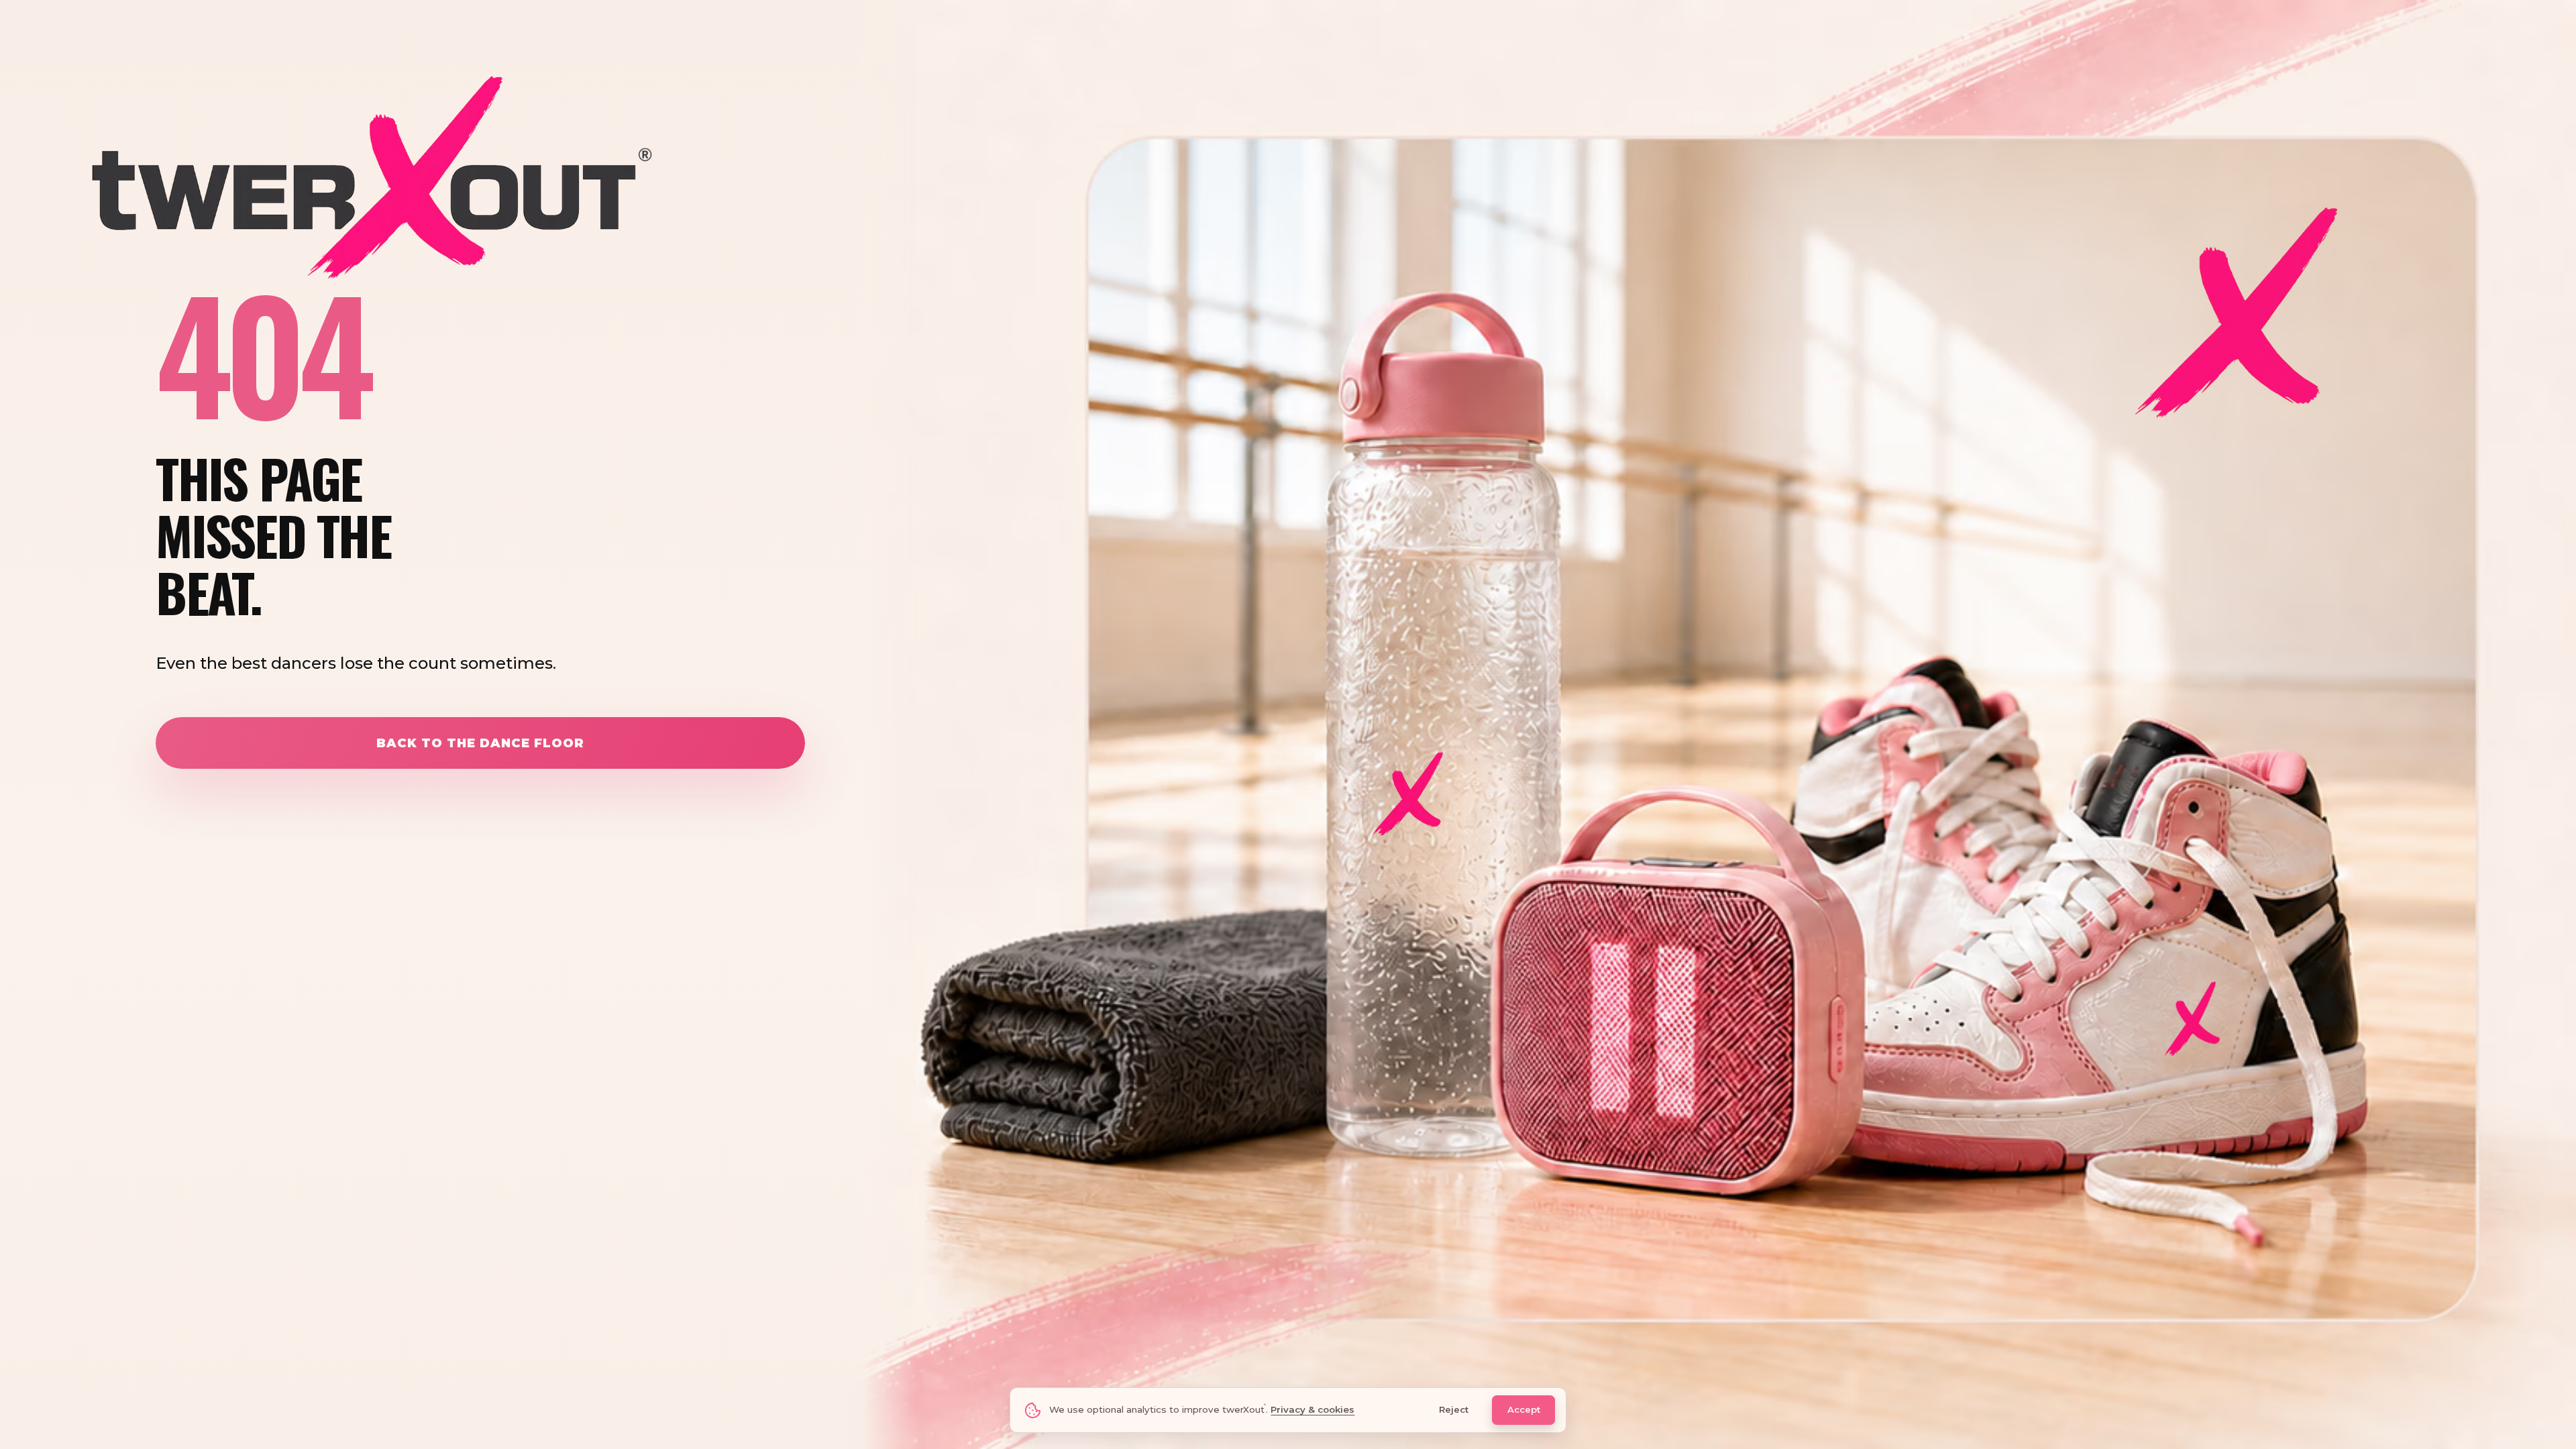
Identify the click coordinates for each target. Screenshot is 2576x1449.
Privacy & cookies (1312, 1409)
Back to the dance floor (480, 743)
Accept (1524, 1409)
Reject (1454, 1409)
